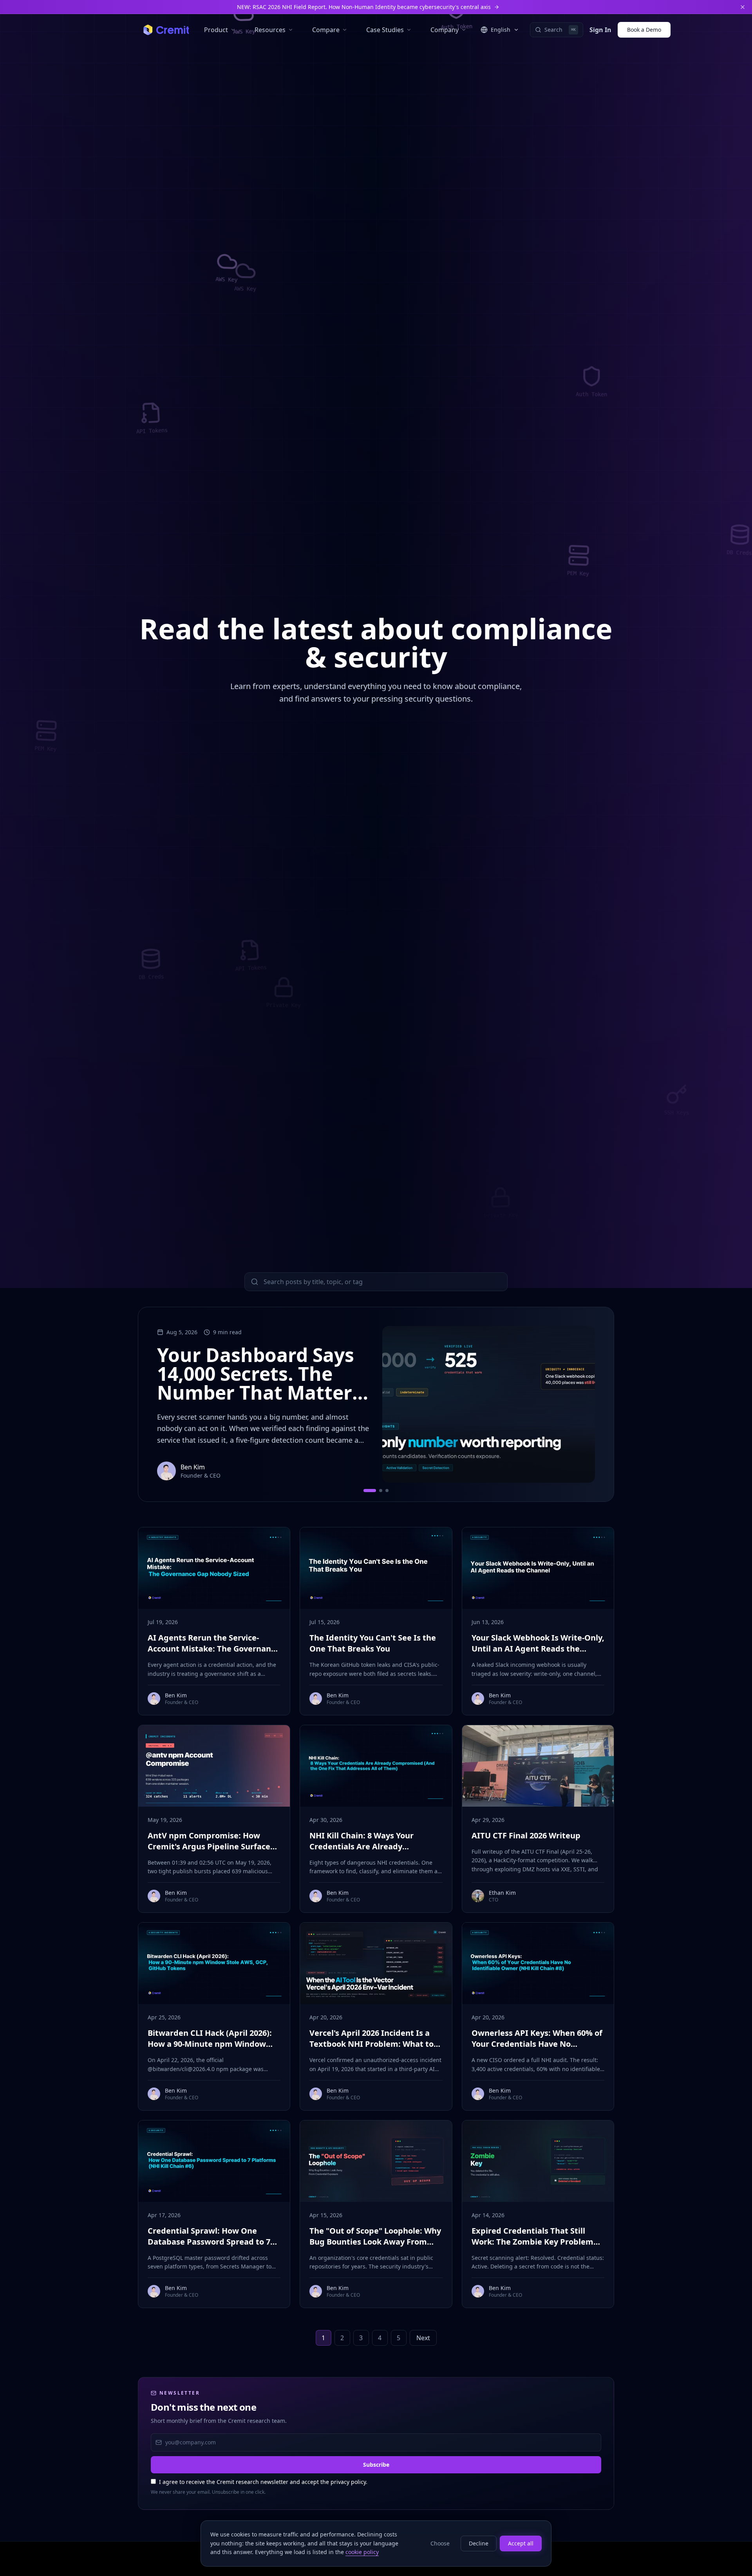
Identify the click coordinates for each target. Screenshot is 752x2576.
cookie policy (362, 2552)
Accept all (521, 2543)
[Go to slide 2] (381, 1491)
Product (216, 30)
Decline (479, 2543)
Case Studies (385, 30)
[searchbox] (376, 1282)
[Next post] (598, 1404)
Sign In (600, 30)
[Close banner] (743, 7)
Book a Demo (644, 30)
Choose (440, 2543)
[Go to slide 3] (387, 1491)
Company (445, 30)
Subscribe (376, 2465)
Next (423, 2338)
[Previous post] (154, 1404)
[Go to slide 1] (370, 1491)
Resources (270, 30)
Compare (326, 30)
